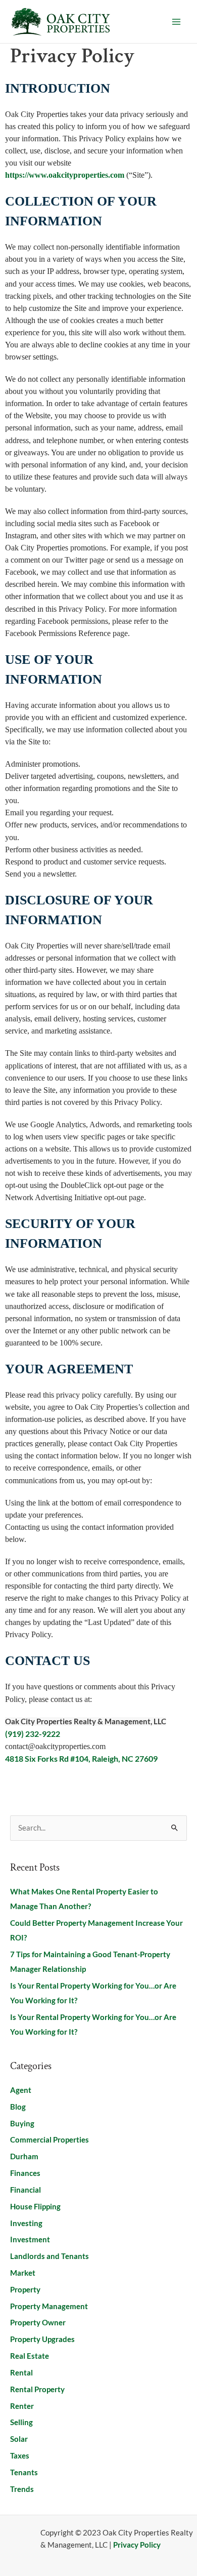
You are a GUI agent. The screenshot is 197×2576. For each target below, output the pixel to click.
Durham (24, 2156)
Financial (26, 2190)
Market (23, 2273)
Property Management (49, 2306)
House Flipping (35, 2207)
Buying (22, 2124)
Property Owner (38, 2323)
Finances (25, 2173)
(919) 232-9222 (33, 1734)
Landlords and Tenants (50, 2256)
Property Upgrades (42, 2339)
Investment (30, 2240)
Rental (21, 2373)
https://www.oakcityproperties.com (65, 175)
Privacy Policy (137, 2545)
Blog (18, 2107)
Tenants (24, 2472)
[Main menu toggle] (176, 22)
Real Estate (30, 2356)
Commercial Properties (50, 2140)
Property (25, 2290)
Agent (21, 2090)
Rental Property (37, 2389)
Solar (19, 2439)
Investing (26, 2223)
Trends (22, 2489)
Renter (22, 2406)
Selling (21, 2422)
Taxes (20, 2456)
